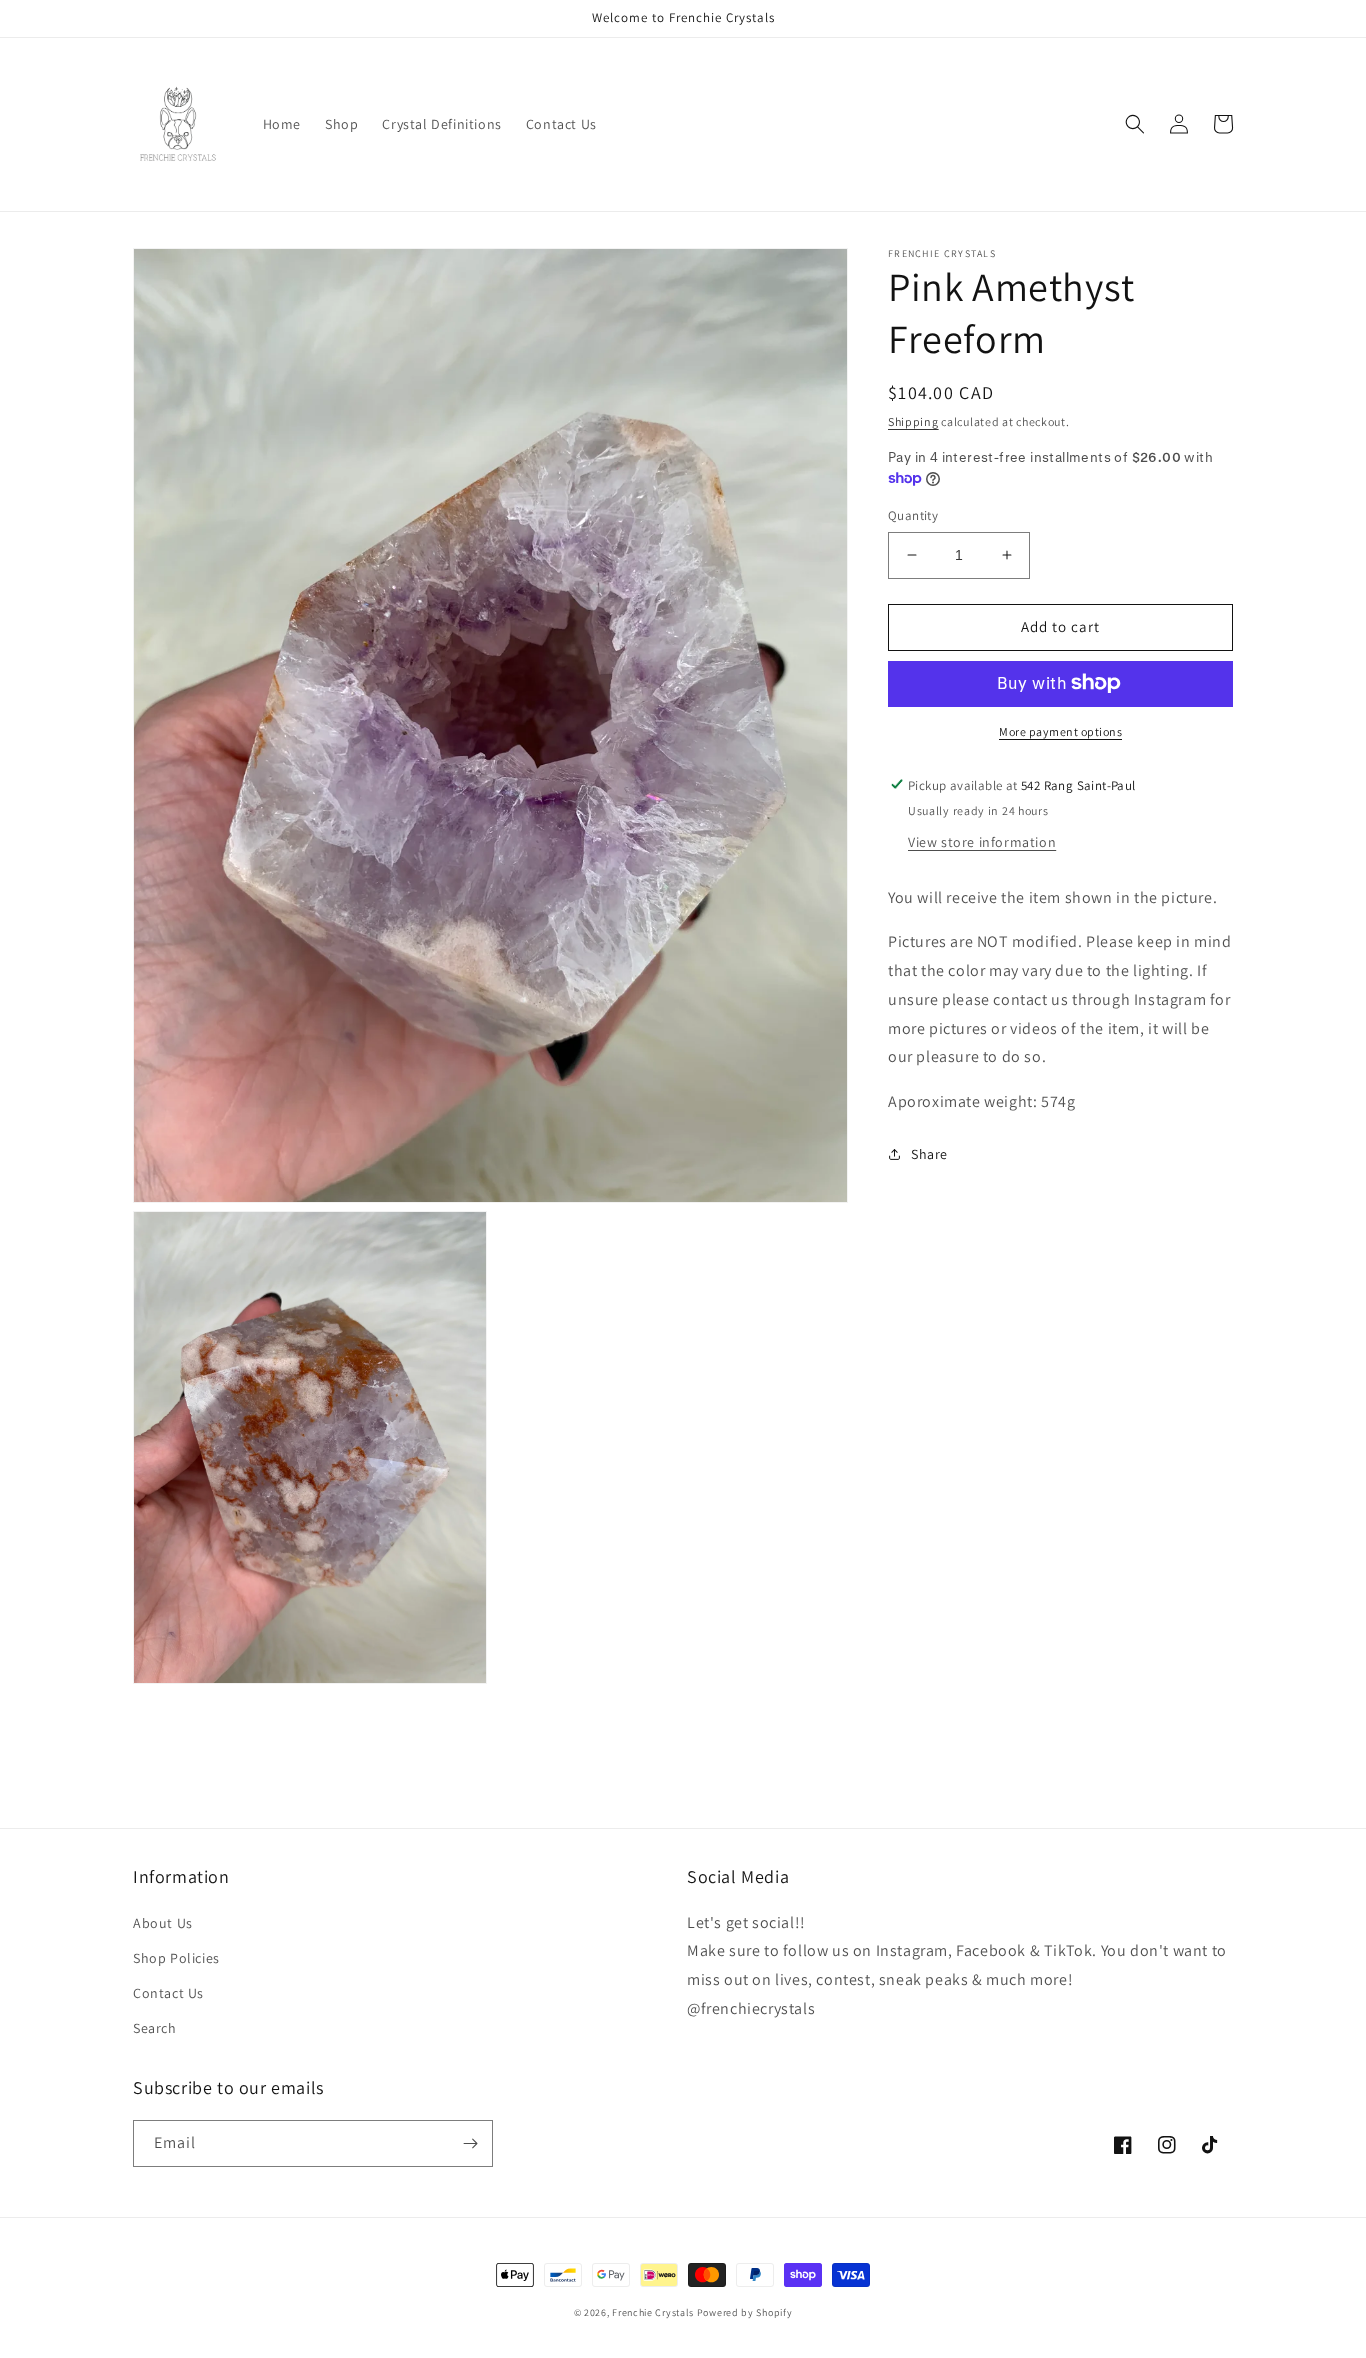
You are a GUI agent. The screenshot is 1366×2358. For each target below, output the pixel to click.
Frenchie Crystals (653, 2312)
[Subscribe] (470, 2143)
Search (155, 2028)
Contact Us (168, 1993)
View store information (982, 841)
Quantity (913, 515)
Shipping (913, 421)
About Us (163, 1923)
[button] (1135, 124)
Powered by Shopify (745, 2312)
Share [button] (929, 1154)
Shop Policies (176, 1958)
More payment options (1060, 730)
